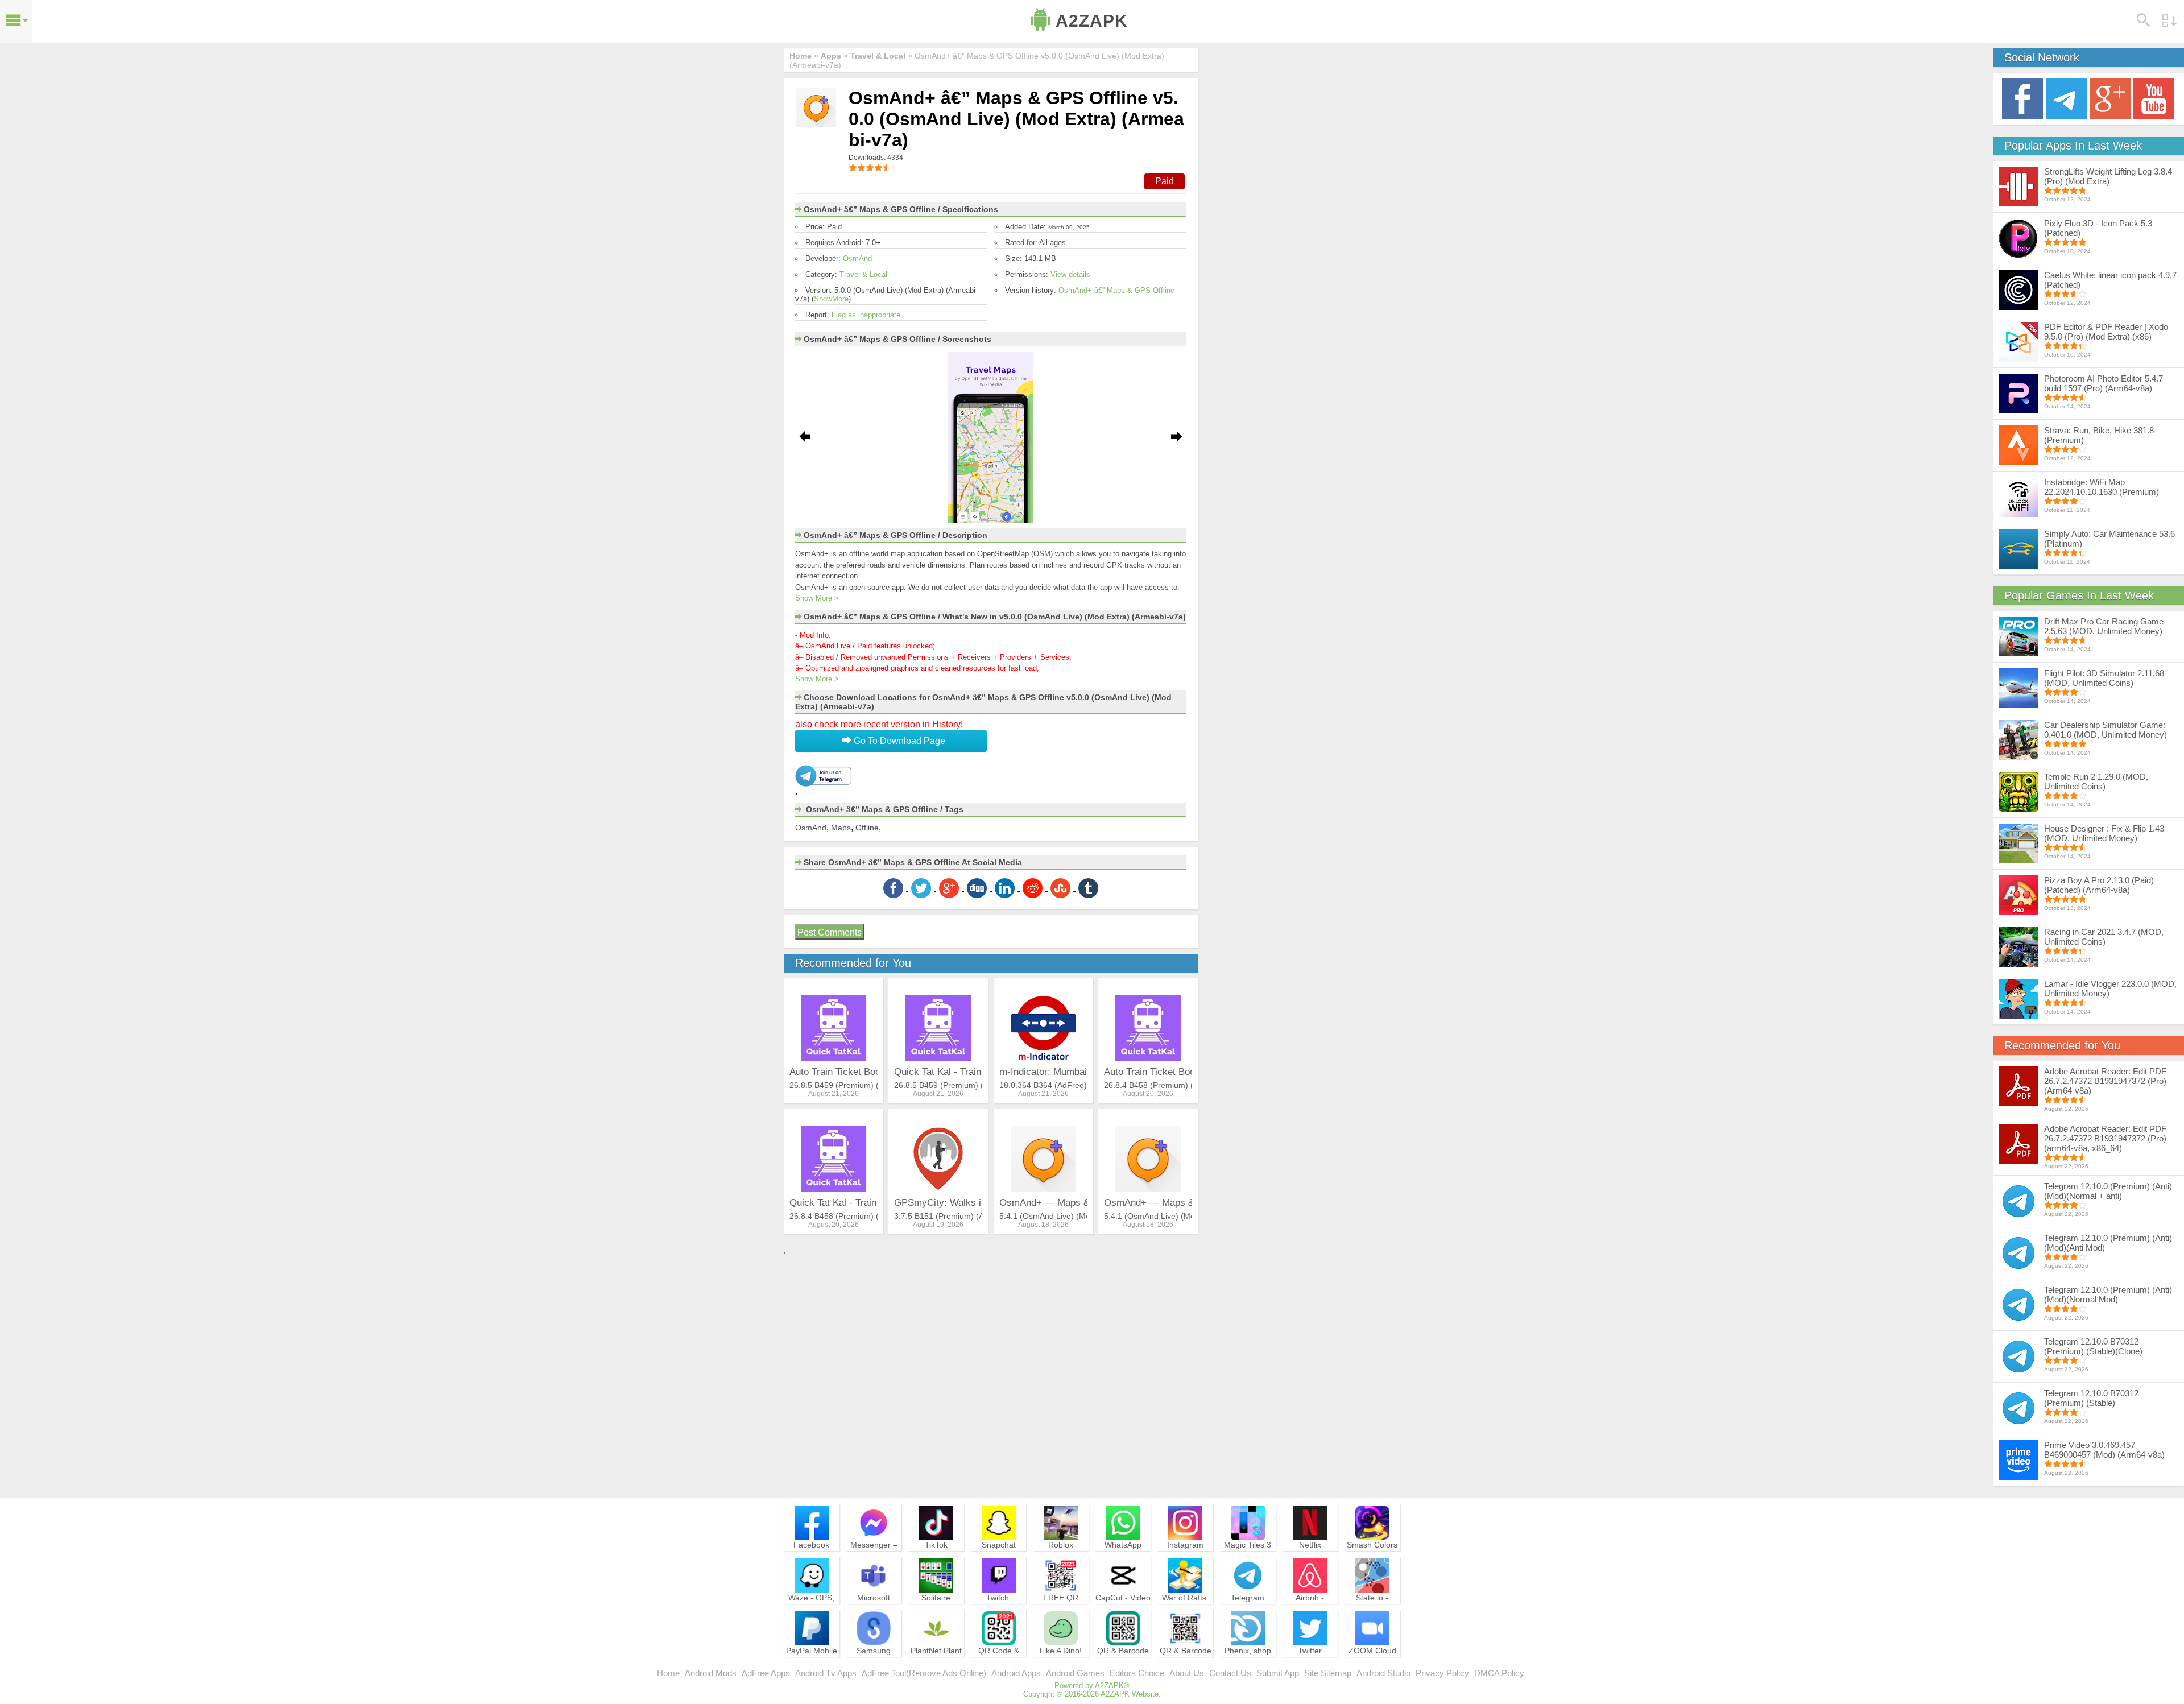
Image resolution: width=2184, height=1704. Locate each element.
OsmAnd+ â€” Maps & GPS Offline (1116, 290)
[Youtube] (2154, 98)
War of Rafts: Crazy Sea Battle (1185, 1608)
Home (668, 1673)
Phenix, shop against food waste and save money (1248, 1666)
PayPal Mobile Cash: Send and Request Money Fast (812, 1666)
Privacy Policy (1442, 1673)
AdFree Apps (766, 1673)
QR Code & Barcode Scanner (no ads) (999, 1666)
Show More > (817, 598)
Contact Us (1230, 1673)
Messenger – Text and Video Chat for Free (874, 1555)
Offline (867, 828)
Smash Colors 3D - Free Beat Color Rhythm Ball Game (1372, 1560)
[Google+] (2110, 98)
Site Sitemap (1328, 1673)
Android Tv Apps (826, 1673)
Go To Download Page (898, 741)
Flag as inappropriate (866, 315)
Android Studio (1383, 1673)
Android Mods (711, 1673)
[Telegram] (2066, 98)
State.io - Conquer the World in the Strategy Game (1372, 1613)
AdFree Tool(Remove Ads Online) (924, 1673)
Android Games (1075, 1673)
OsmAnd (857, 259)
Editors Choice (1137, 1673)
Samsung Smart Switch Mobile (874, 1661)
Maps (841, 828)
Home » (804, 56)
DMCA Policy (1499, 1673)
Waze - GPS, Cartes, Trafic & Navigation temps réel (811, 1613)
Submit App (1278, 1673)
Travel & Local (863, 274)
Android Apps (1016, 1673)
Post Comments (830, 932)
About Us (1187, 1673)
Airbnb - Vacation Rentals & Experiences (1310, 1613)
